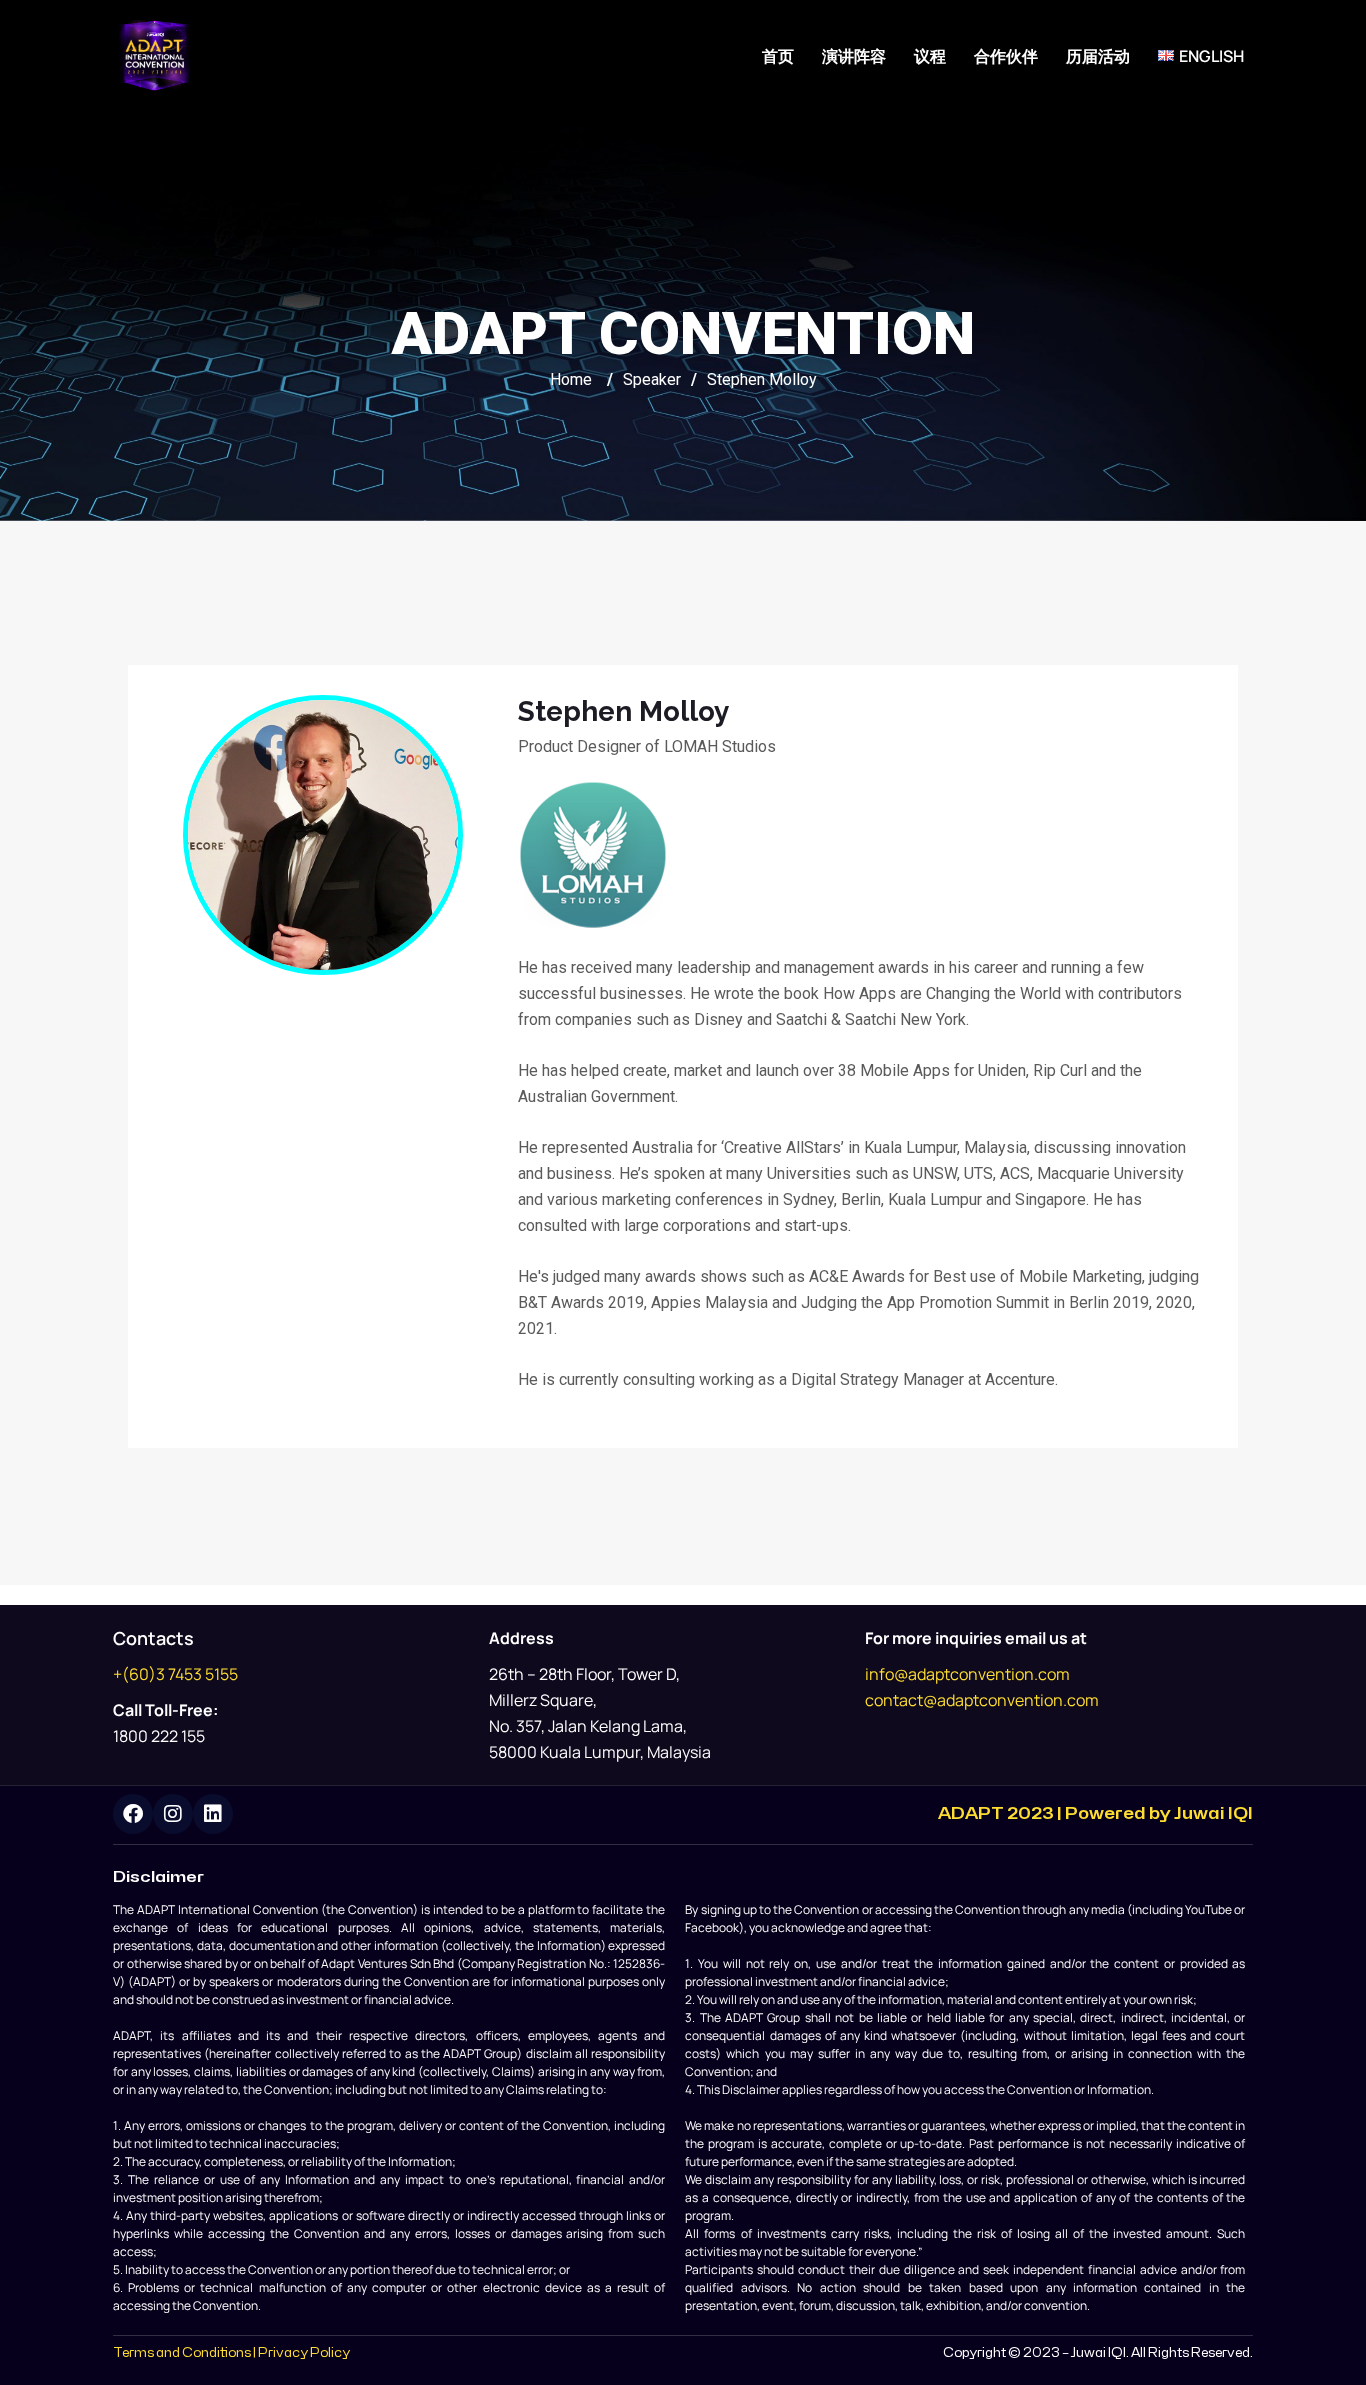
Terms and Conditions (182, 2353)
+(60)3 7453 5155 (175, 1674)
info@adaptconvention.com (967, 1674)
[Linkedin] (213, 1814)
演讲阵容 (854, 56)
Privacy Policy (304, 2353)
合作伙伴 (1006, 56)
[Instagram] (173, 1814)
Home (571, 379)
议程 (930, 56)
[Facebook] (133, 1814)
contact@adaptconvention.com (982, 1700)
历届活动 (1098, 56)
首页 (778, 56)
